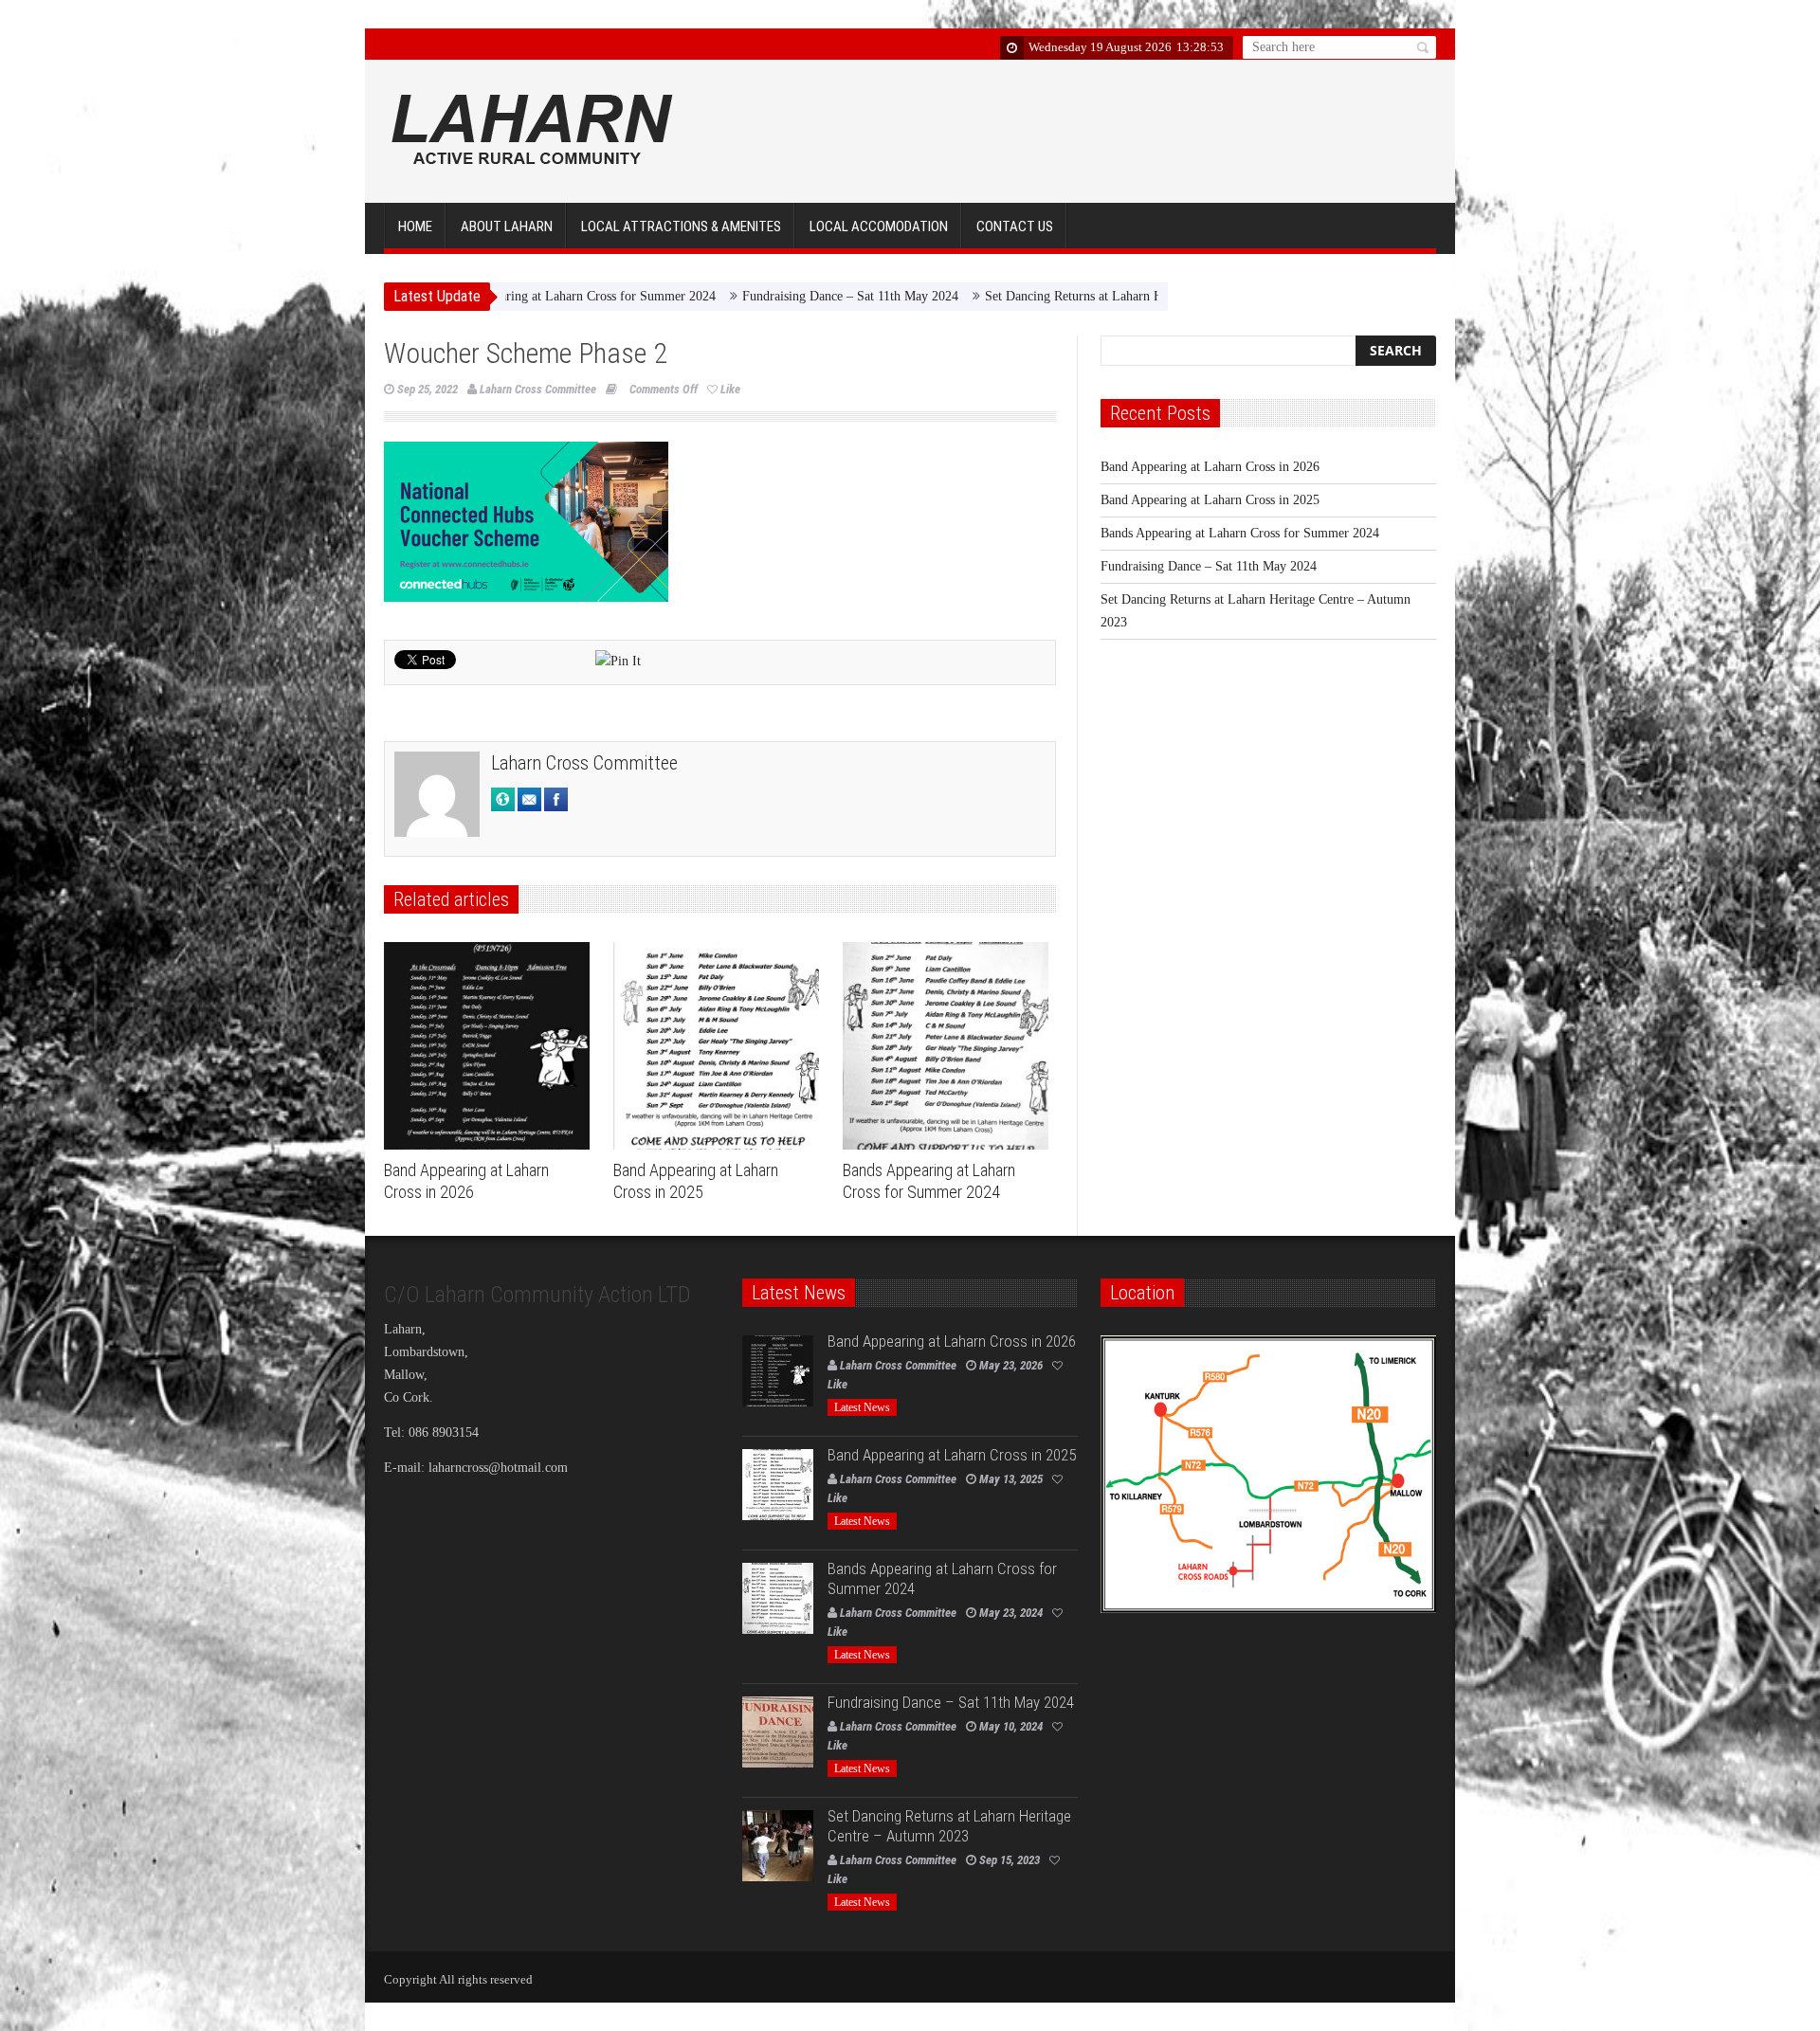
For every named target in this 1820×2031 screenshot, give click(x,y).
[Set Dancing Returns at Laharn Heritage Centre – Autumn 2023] (778, 1846)
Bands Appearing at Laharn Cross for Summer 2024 (1240, 533)
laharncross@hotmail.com (498, 1468)
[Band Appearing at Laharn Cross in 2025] (721, 1046)
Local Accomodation (879, 227)
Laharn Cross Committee (538, 389)
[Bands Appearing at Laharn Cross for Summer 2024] (950, 1046)
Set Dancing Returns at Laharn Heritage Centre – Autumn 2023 (1048, 296)
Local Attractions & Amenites (681, 227)
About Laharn (507, 227)
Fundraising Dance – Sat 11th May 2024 (743, 296)
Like (730, 389)
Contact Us (1015, 227)
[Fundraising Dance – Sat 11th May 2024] (778, 1732)
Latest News (862, 1407)
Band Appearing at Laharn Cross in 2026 (466, 1181)
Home (415, 227)
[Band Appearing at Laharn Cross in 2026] (491, 1046)
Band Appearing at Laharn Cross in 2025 (1210, 500)
